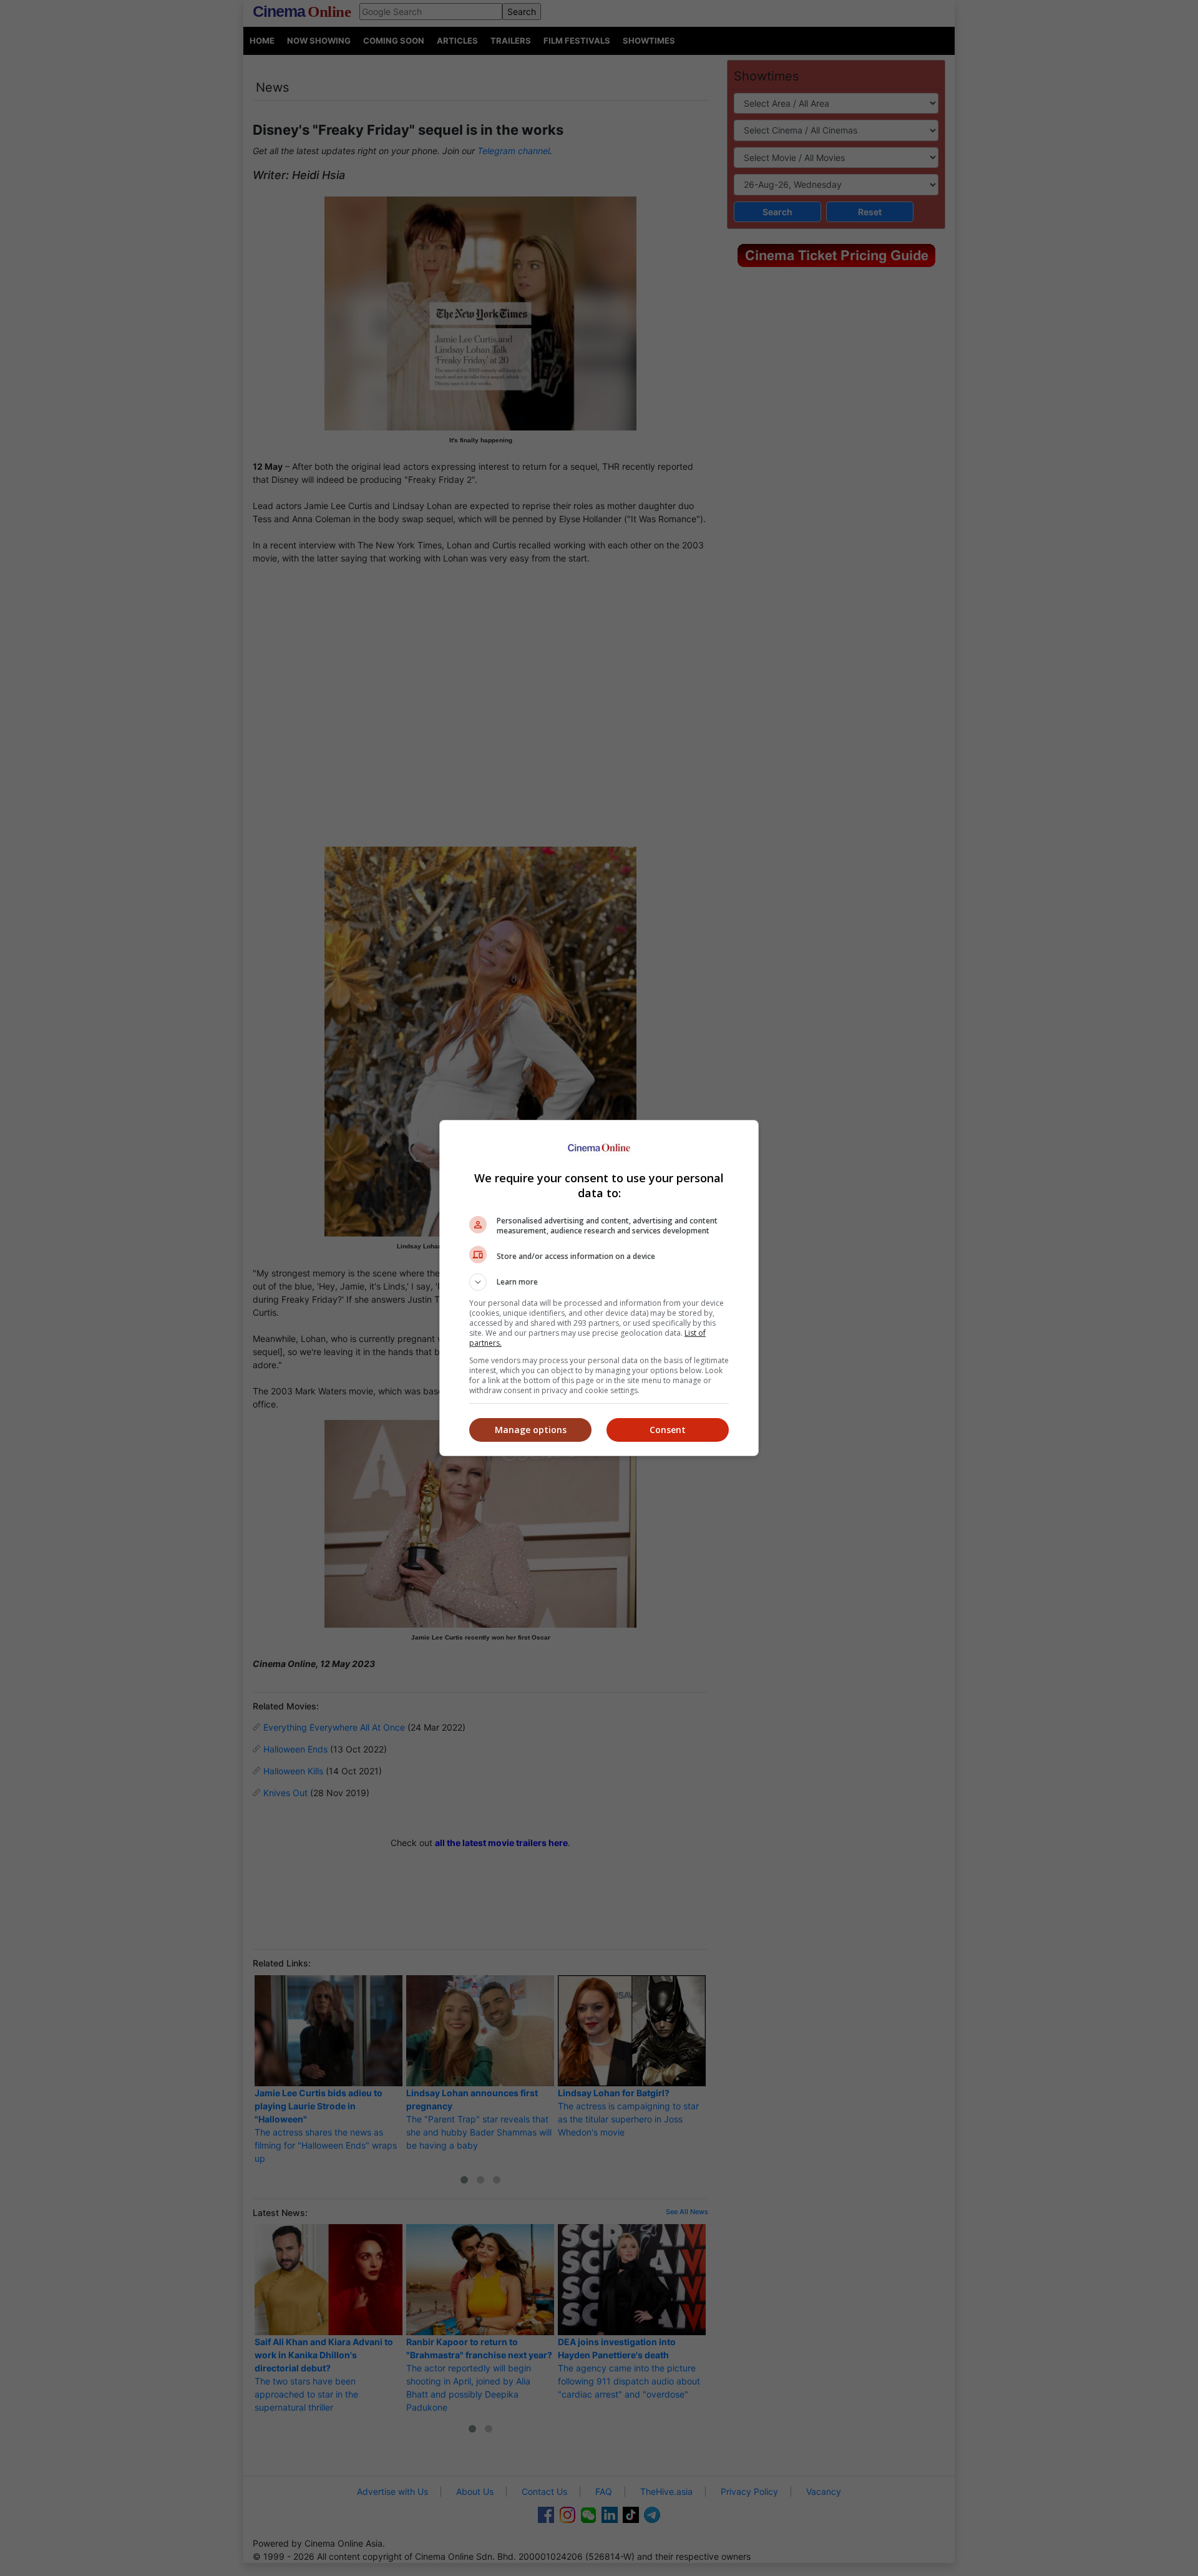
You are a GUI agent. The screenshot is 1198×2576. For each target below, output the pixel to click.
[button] (599, 1282)
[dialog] (599, 1288)
